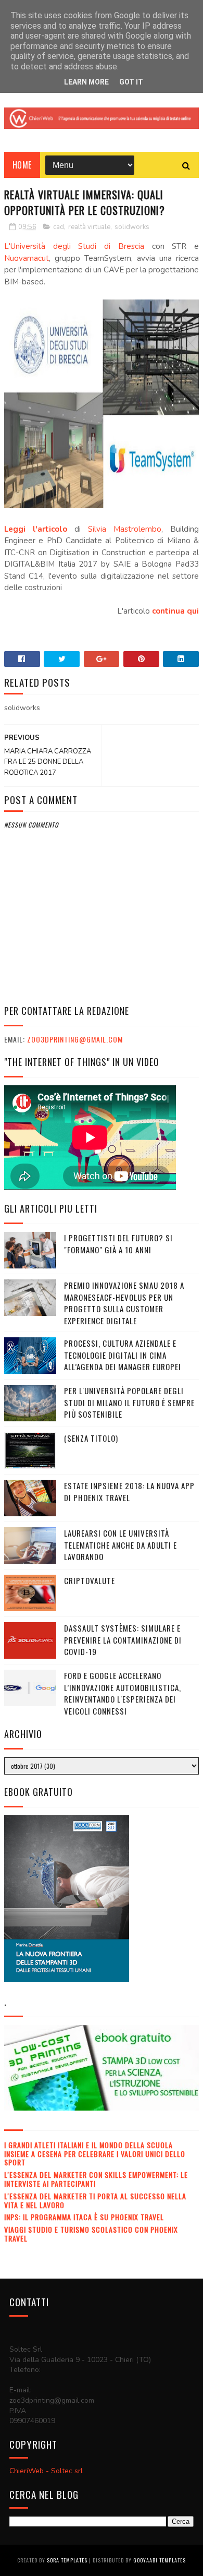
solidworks (132, 227)
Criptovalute (90, 1580)
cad (59, 227)
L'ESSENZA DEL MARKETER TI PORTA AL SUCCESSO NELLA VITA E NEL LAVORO (95, 2200)
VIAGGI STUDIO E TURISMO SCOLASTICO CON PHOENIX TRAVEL (91, 2234)
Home (22, 165)
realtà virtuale (89, 227)
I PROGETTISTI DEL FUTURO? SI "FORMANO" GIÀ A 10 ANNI (118, 1244)
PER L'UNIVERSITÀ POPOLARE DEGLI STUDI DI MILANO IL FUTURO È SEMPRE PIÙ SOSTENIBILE (129, 1402)
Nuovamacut (27, 258)
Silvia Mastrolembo (125, 529)
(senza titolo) (91, 1438)
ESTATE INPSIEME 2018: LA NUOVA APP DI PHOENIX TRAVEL (129, 1491)
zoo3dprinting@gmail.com (75, 1039)
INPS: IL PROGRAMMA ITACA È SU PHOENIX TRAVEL (84, 2217)
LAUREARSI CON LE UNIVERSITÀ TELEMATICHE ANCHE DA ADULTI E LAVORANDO (120, 1545)
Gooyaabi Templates (160, 2560)
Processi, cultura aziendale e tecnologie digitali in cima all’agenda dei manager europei (123, 1355)
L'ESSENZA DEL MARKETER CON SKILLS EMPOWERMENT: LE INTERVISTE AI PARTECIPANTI (96, 2179)
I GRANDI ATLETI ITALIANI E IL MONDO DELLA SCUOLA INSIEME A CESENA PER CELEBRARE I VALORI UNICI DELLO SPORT (95, 2154)
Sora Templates (67, 2560)
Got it (131, 82)
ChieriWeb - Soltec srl (46, 2471)
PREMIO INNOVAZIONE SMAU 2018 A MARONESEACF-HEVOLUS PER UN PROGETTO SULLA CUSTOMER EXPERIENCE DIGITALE (124, 1303)
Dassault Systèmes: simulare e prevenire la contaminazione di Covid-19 (123, 1640)
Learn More (86, 82)
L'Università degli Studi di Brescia (74, 246)
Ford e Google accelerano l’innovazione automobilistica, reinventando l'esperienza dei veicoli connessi (123, 1693)
